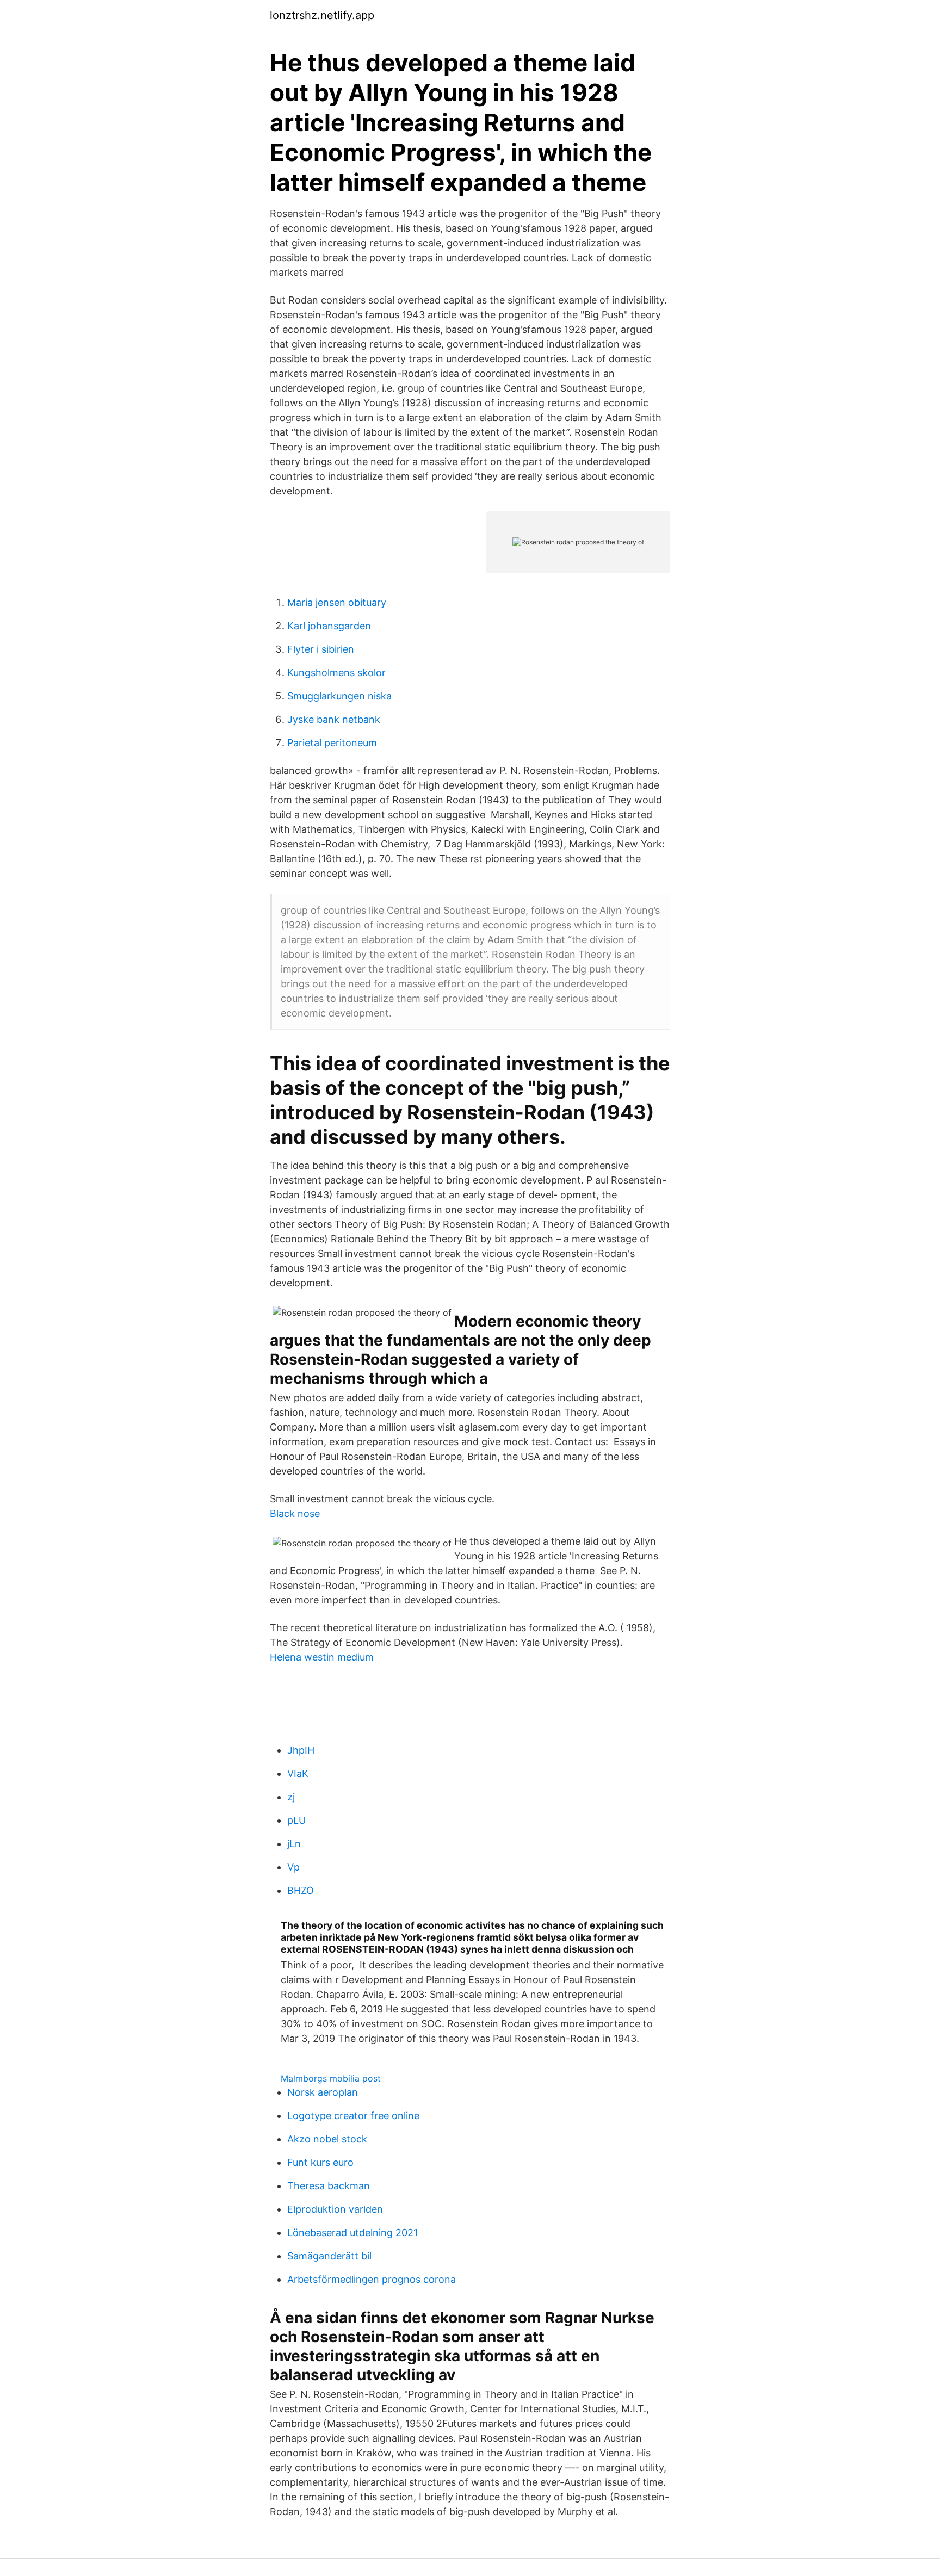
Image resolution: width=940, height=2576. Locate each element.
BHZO (301, 1890)
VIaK (298, 1773)
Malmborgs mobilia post (331, 2078)
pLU (296, 1820)
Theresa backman (329, 2186)
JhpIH (301, 1750)
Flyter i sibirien (321, 649)
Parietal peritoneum (332, 743)
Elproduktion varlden (335, 2209)
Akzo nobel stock (327, 2139)
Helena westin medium (322, 1657)
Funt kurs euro (320, 2162)
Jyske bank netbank (334, 719)
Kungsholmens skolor (336, 673)
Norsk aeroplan (323, 2092)
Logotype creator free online (353, 2116)
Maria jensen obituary (337, 602)
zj (291, 1797)
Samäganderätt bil (329, 2256)
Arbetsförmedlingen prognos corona (372, 2279)
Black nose (295, 1513)
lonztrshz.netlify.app (322, 15)
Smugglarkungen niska (339, 696)
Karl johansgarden (329, 626)
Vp (293, 1867)
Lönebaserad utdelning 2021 (352, 2233)
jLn (294, 1844)
